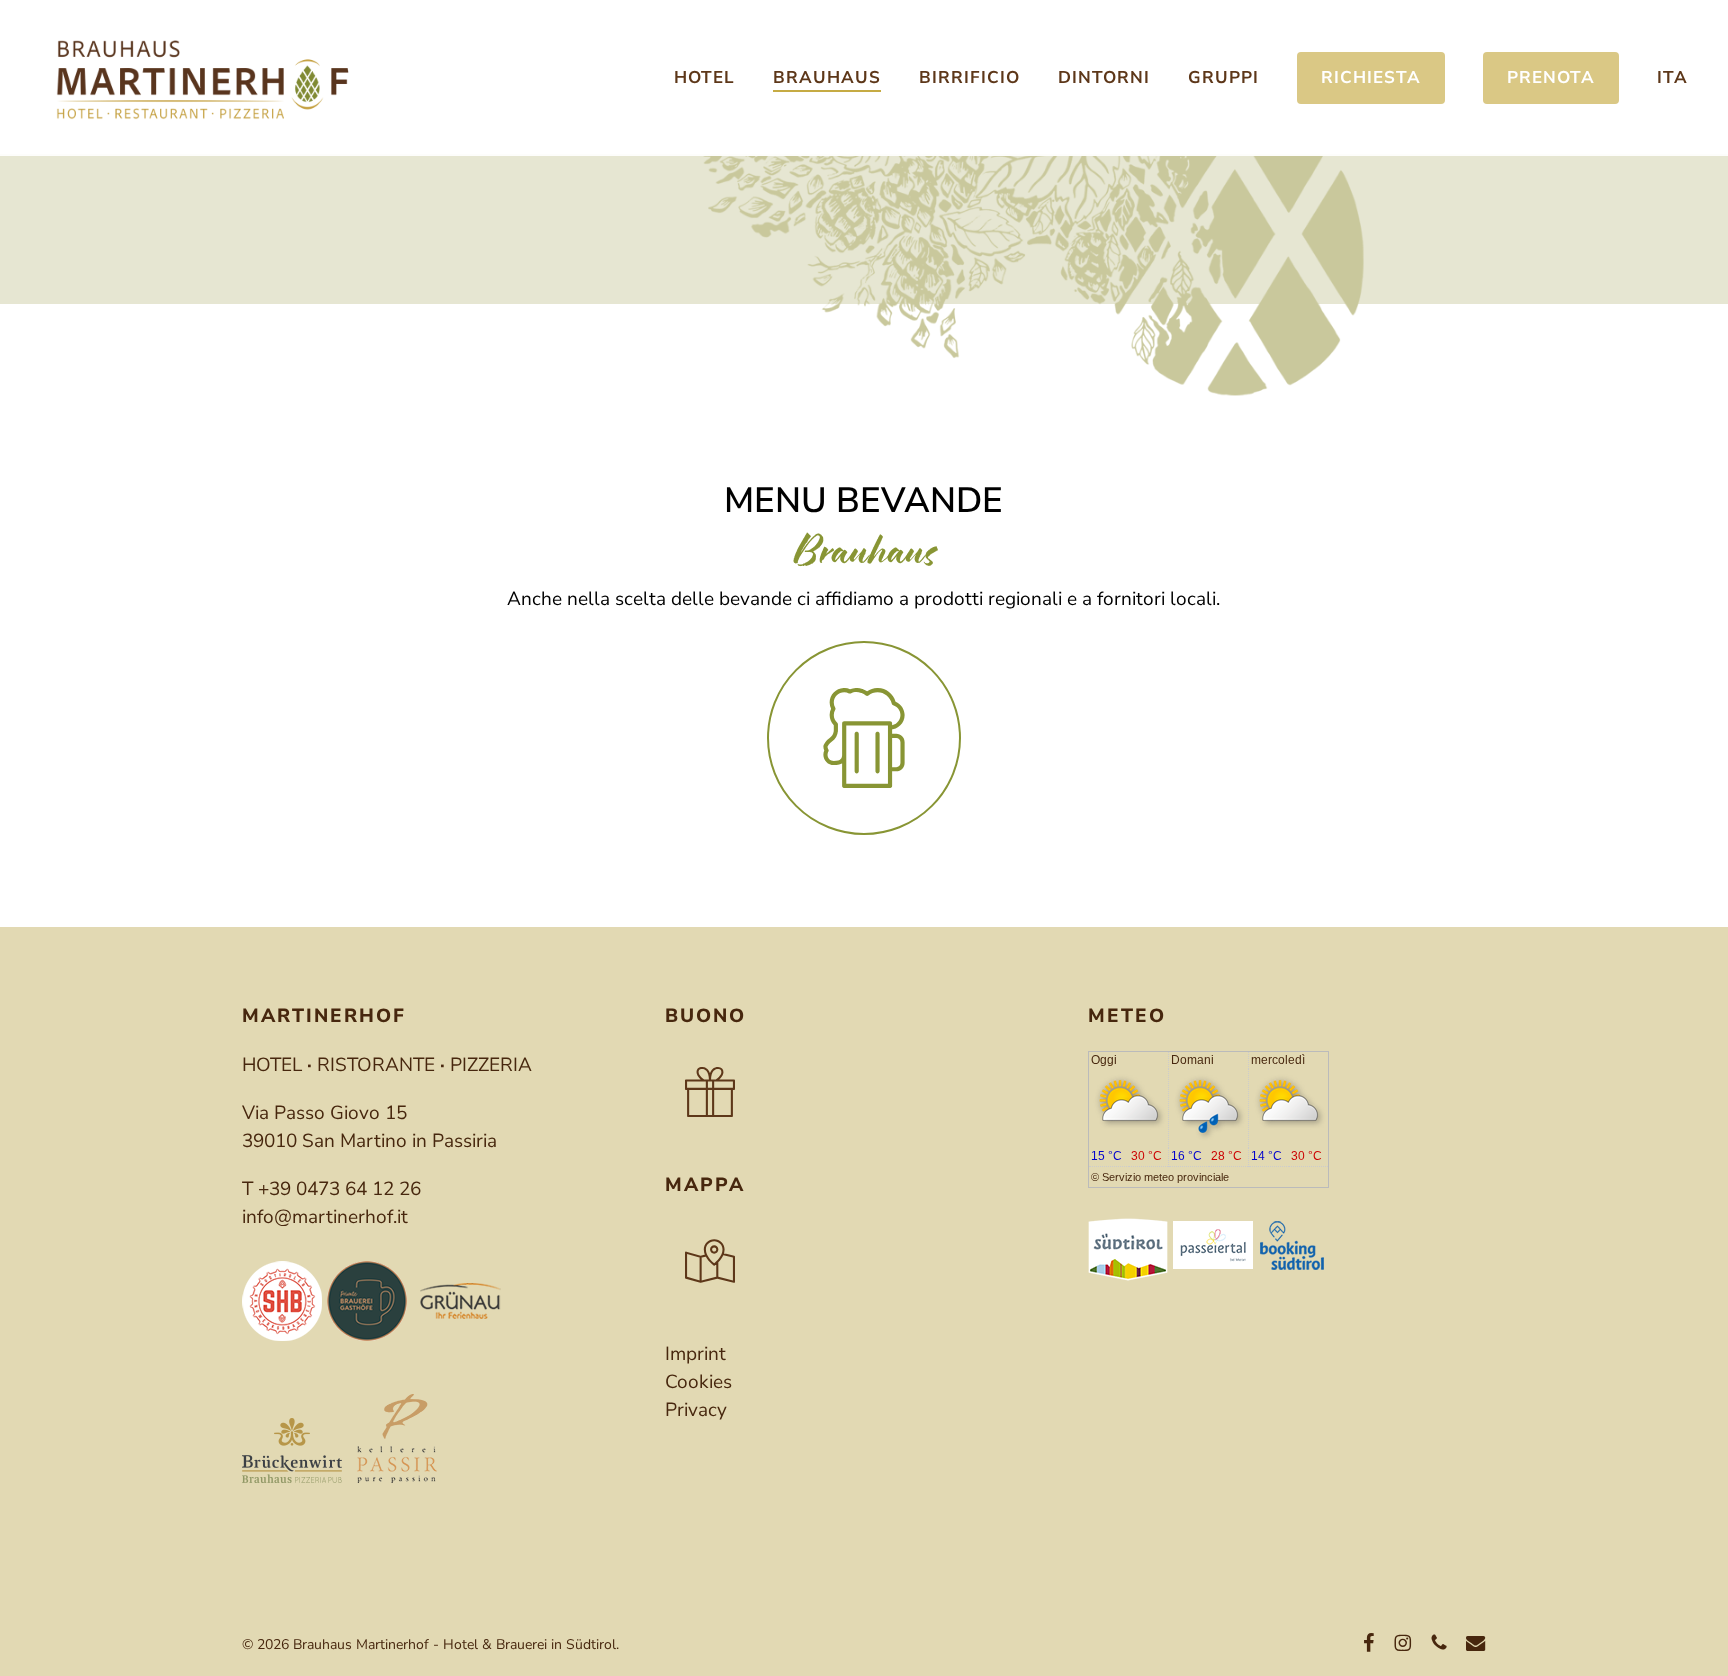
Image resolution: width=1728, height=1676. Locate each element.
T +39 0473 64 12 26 (331, 1189)
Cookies (698, 1382)
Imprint (695, 1354)
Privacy (696, 1410)
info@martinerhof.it (325, 1217)
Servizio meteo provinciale (1165, 1177)
